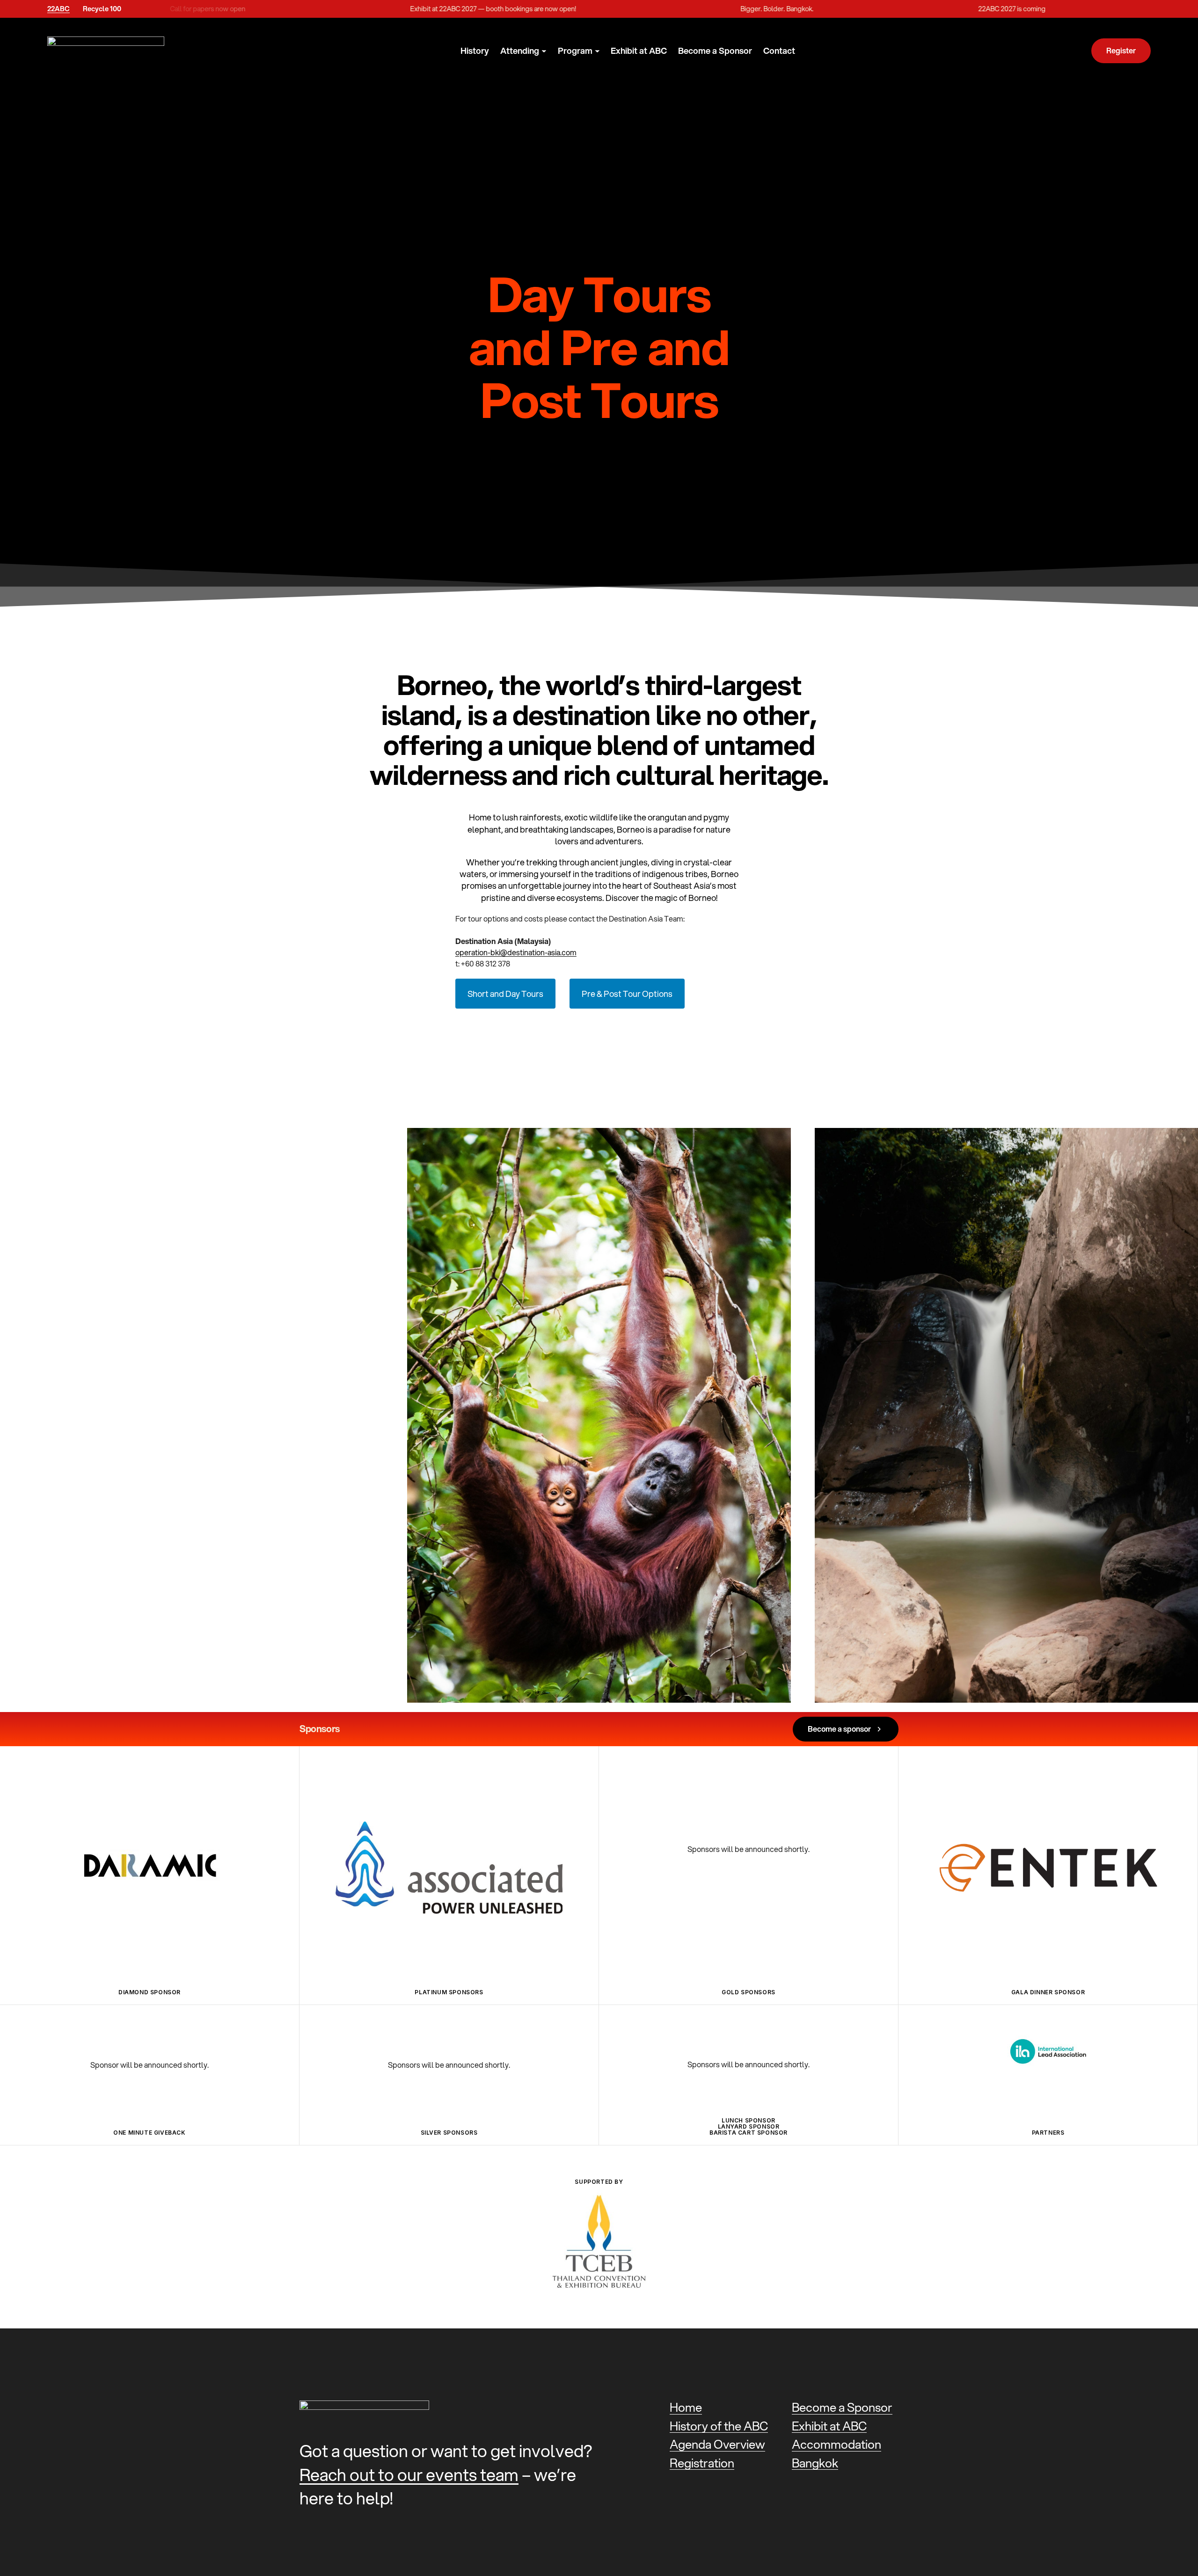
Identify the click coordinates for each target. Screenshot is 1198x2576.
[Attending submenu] (544, 51)
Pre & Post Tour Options (627, 994)
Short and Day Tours (505, 994)
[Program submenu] (597, 51)
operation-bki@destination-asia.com (516, 952)
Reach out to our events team (409, 2475)
